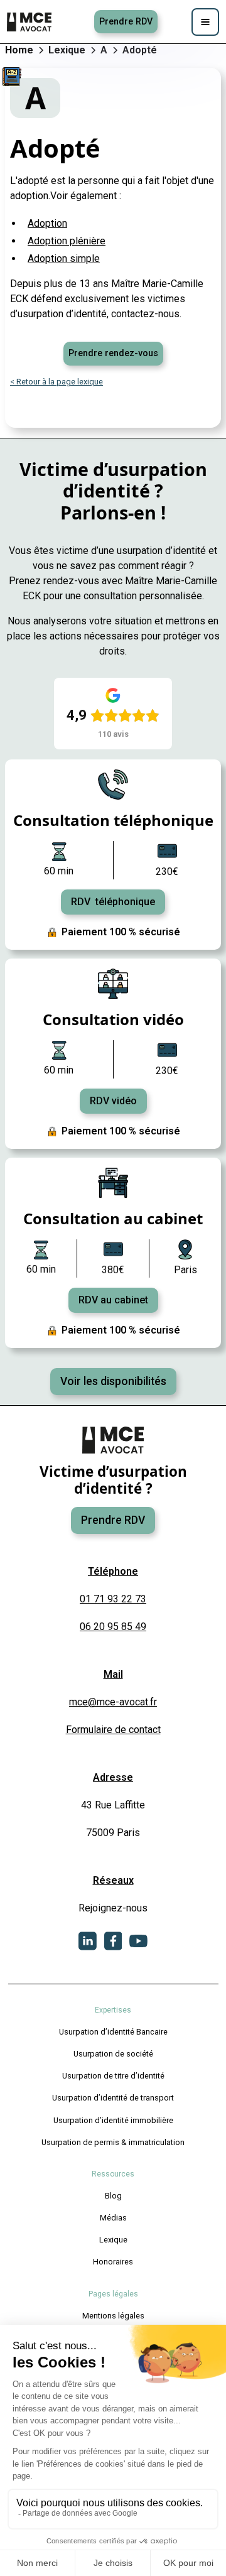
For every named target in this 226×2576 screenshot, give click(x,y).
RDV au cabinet (113, 1300)
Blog (113, 2196)
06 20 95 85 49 (113, 1627)
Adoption (47, 223)
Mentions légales (113, 2316)
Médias (113, 2218)
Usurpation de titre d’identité (113, 2076)
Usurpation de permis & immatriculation (113, 2142)
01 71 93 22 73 (113, 1599)
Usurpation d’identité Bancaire (113, 2032)
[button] (205, 22)
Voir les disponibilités (113, 1381)
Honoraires (113, 2262)
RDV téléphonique (113, 902)
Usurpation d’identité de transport (113, 2098)
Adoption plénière (67, 241)
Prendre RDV (126, 22)
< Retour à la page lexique (56, 382)
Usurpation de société (113, 2054)
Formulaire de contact (113, 1730)
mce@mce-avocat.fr (113, 1702)
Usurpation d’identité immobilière (113, 2120)
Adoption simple (64, 258)
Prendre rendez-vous (113, 353)
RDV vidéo (113, 1101)
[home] (30, 22)
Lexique (113, 2240)
